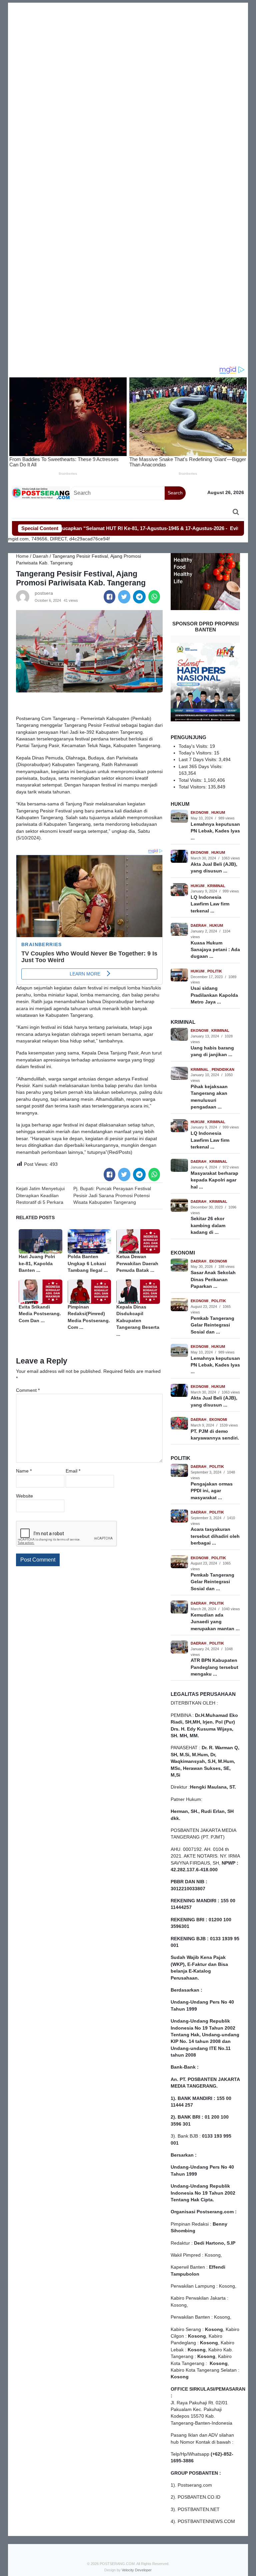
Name (24, 1471)
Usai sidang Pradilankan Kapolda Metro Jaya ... (214, 995)
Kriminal (216, 886)
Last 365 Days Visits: (201, 767)
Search (175, 493)
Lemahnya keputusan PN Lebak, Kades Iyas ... (215, 831)
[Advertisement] (128, 49)
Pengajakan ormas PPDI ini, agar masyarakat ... (212, 1491)
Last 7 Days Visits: (199, 760)
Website (24, 1496)
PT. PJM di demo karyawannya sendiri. (215, 1435)
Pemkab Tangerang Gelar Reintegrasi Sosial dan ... (212, 1325)
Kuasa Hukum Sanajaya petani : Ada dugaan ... (215, 950)
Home (22, 556)
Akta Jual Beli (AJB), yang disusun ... (214, 868)
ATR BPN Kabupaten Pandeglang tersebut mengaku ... (214, 1667)
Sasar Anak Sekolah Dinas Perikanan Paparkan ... (213, 1279)
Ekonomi (200, 812)
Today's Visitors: (196, 753)
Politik (215, 971)
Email (73, 1471)
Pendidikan (223, 1069)
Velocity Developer (137, 2570)
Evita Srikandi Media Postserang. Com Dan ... (40, 1314)
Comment (28, 1390)
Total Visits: (191, 780)
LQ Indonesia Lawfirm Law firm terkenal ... (210, 904)
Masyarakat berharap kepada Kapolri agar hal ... (214, 1180)
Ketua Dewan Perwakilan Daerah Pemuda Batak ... (137, 1263)
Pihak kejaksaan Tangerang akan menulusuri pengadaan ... (209, 1097)
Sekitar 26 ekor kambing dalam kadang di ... (208, 1225)
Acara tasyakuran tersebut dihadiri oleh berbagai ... (215, 1536)
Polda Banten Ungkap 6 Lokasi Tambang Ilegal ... (88, 1263)
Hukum (218, 812)
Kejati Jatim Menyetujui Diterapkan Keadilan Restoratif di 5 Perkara (40, 1195)
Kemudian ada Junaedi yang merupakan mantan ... (215, 1622)
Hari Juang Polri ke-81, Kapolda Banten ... (37, 1263)
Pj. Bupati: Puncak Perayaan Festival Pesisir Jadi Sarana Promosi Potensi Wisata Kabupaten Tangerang (112, 1195)
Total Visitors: (193, 787)
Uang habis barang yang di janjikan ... (212, 1051)
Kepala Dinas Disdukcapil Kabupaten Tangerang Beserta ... (138, 1321)
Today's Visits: (194, 746)
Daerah (40, 556)
